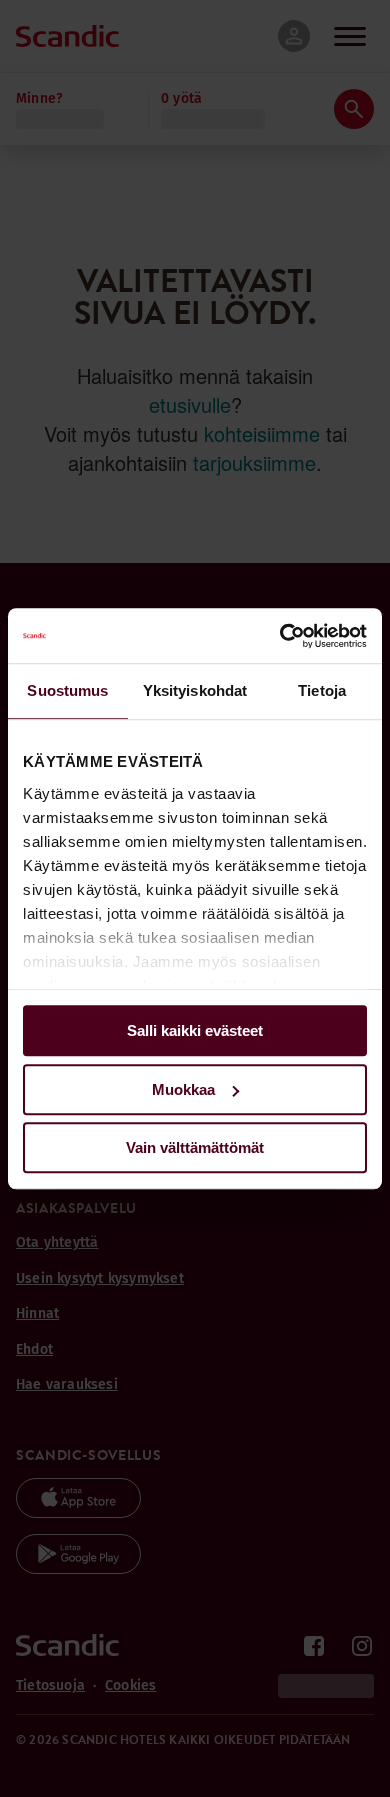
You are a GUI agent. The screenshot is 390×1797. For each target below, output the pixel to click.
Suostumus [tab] (67, 690)
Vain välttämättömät (195, 1147)
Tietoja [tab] (322, 690)
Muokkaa (183, 1089)
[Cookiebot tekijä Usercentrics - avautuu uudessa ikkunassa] (280, 636)
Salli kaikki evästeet (195, 1030)
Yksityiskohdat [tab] (195, 690)
